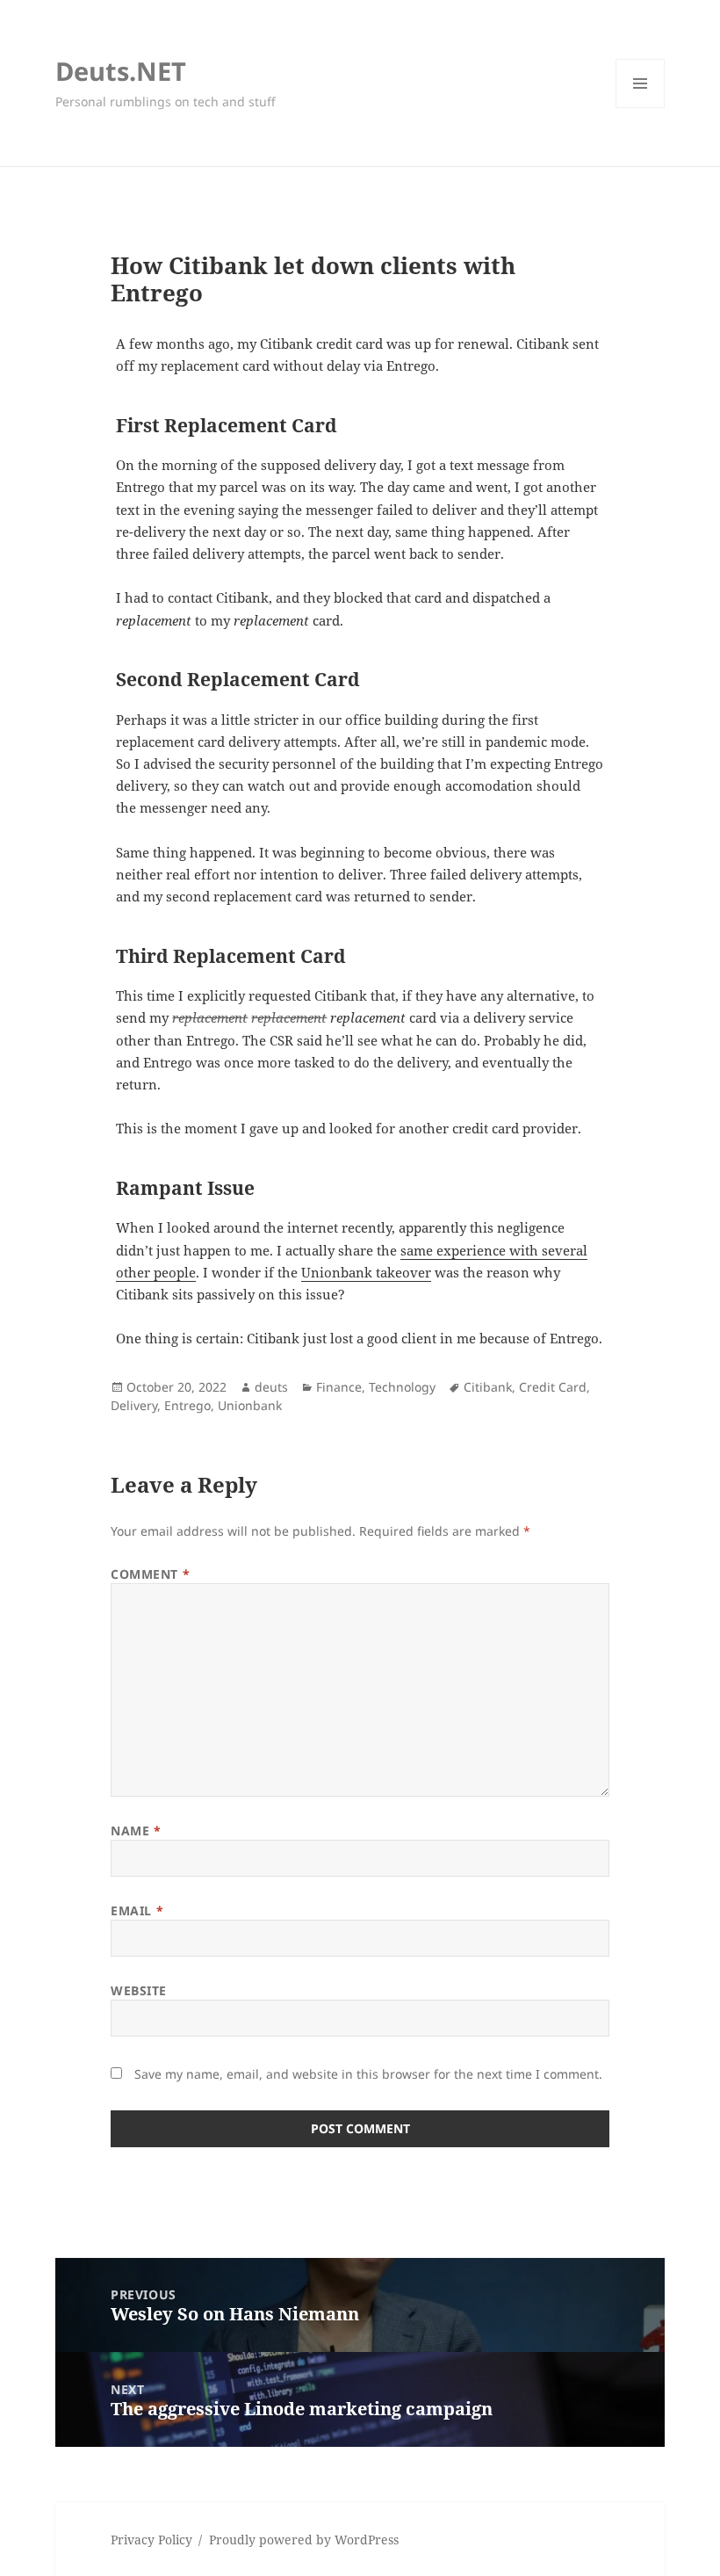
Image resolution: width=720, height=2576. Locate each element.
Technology (402, 1387)
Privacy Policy (151, 2540)
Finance (339, 1387)
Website (139, 1990)
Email (137, 1910)
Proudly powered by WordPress (304, 2540)
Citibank (488, 1387)
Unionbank (250, 1405)
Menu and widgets (641, 108)
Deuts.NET (121, 71)
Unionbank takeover (366, 1272)
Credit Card (553, 1387)
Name (136, 1831)
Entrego (187, 1405)
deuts (271, 1387)
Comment (150, 1574)
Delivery (134, 1405)
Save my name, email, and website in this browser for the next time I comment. (368, 2074)
